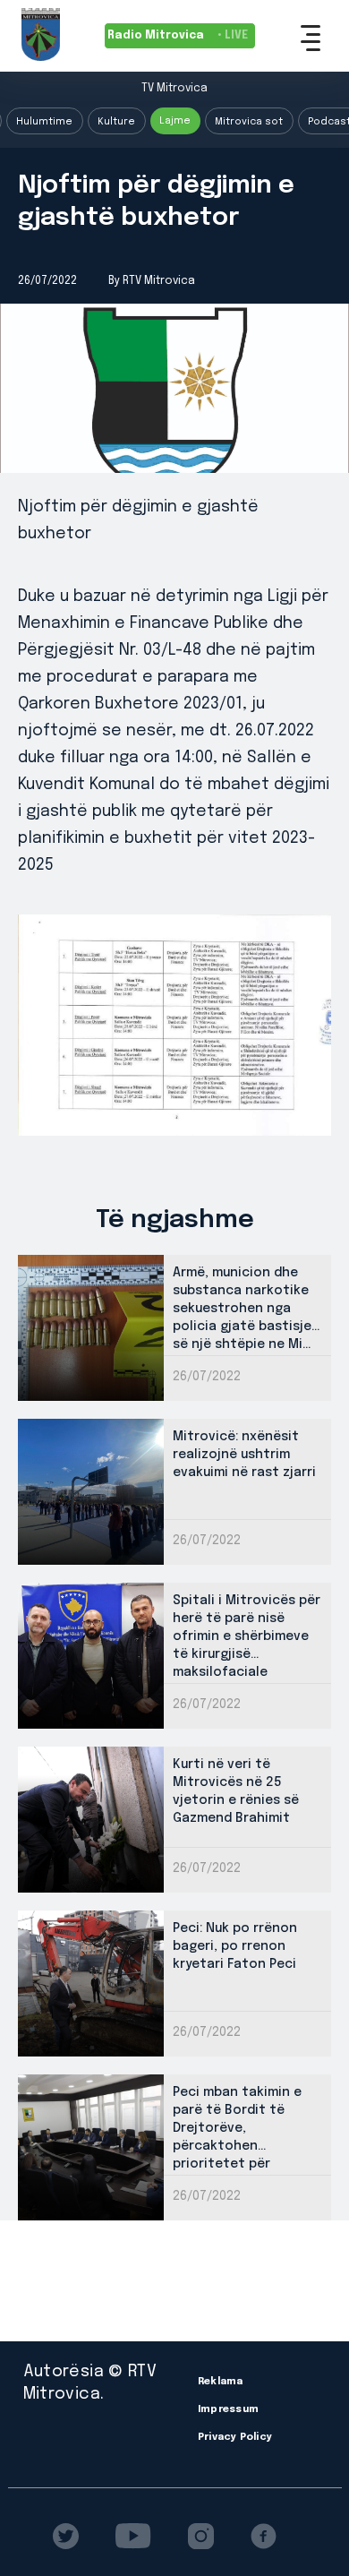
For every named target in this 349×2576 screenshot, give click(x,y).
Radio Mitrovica (178, 36)
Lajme (175, 121)
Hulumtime (44, 122)
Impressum (228, 2409)
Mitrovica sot (249, 122)
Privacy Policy (235, 2437)
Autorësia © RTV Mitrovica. (90, 2383)
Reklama (221, 2382)
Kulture (116, 122)
